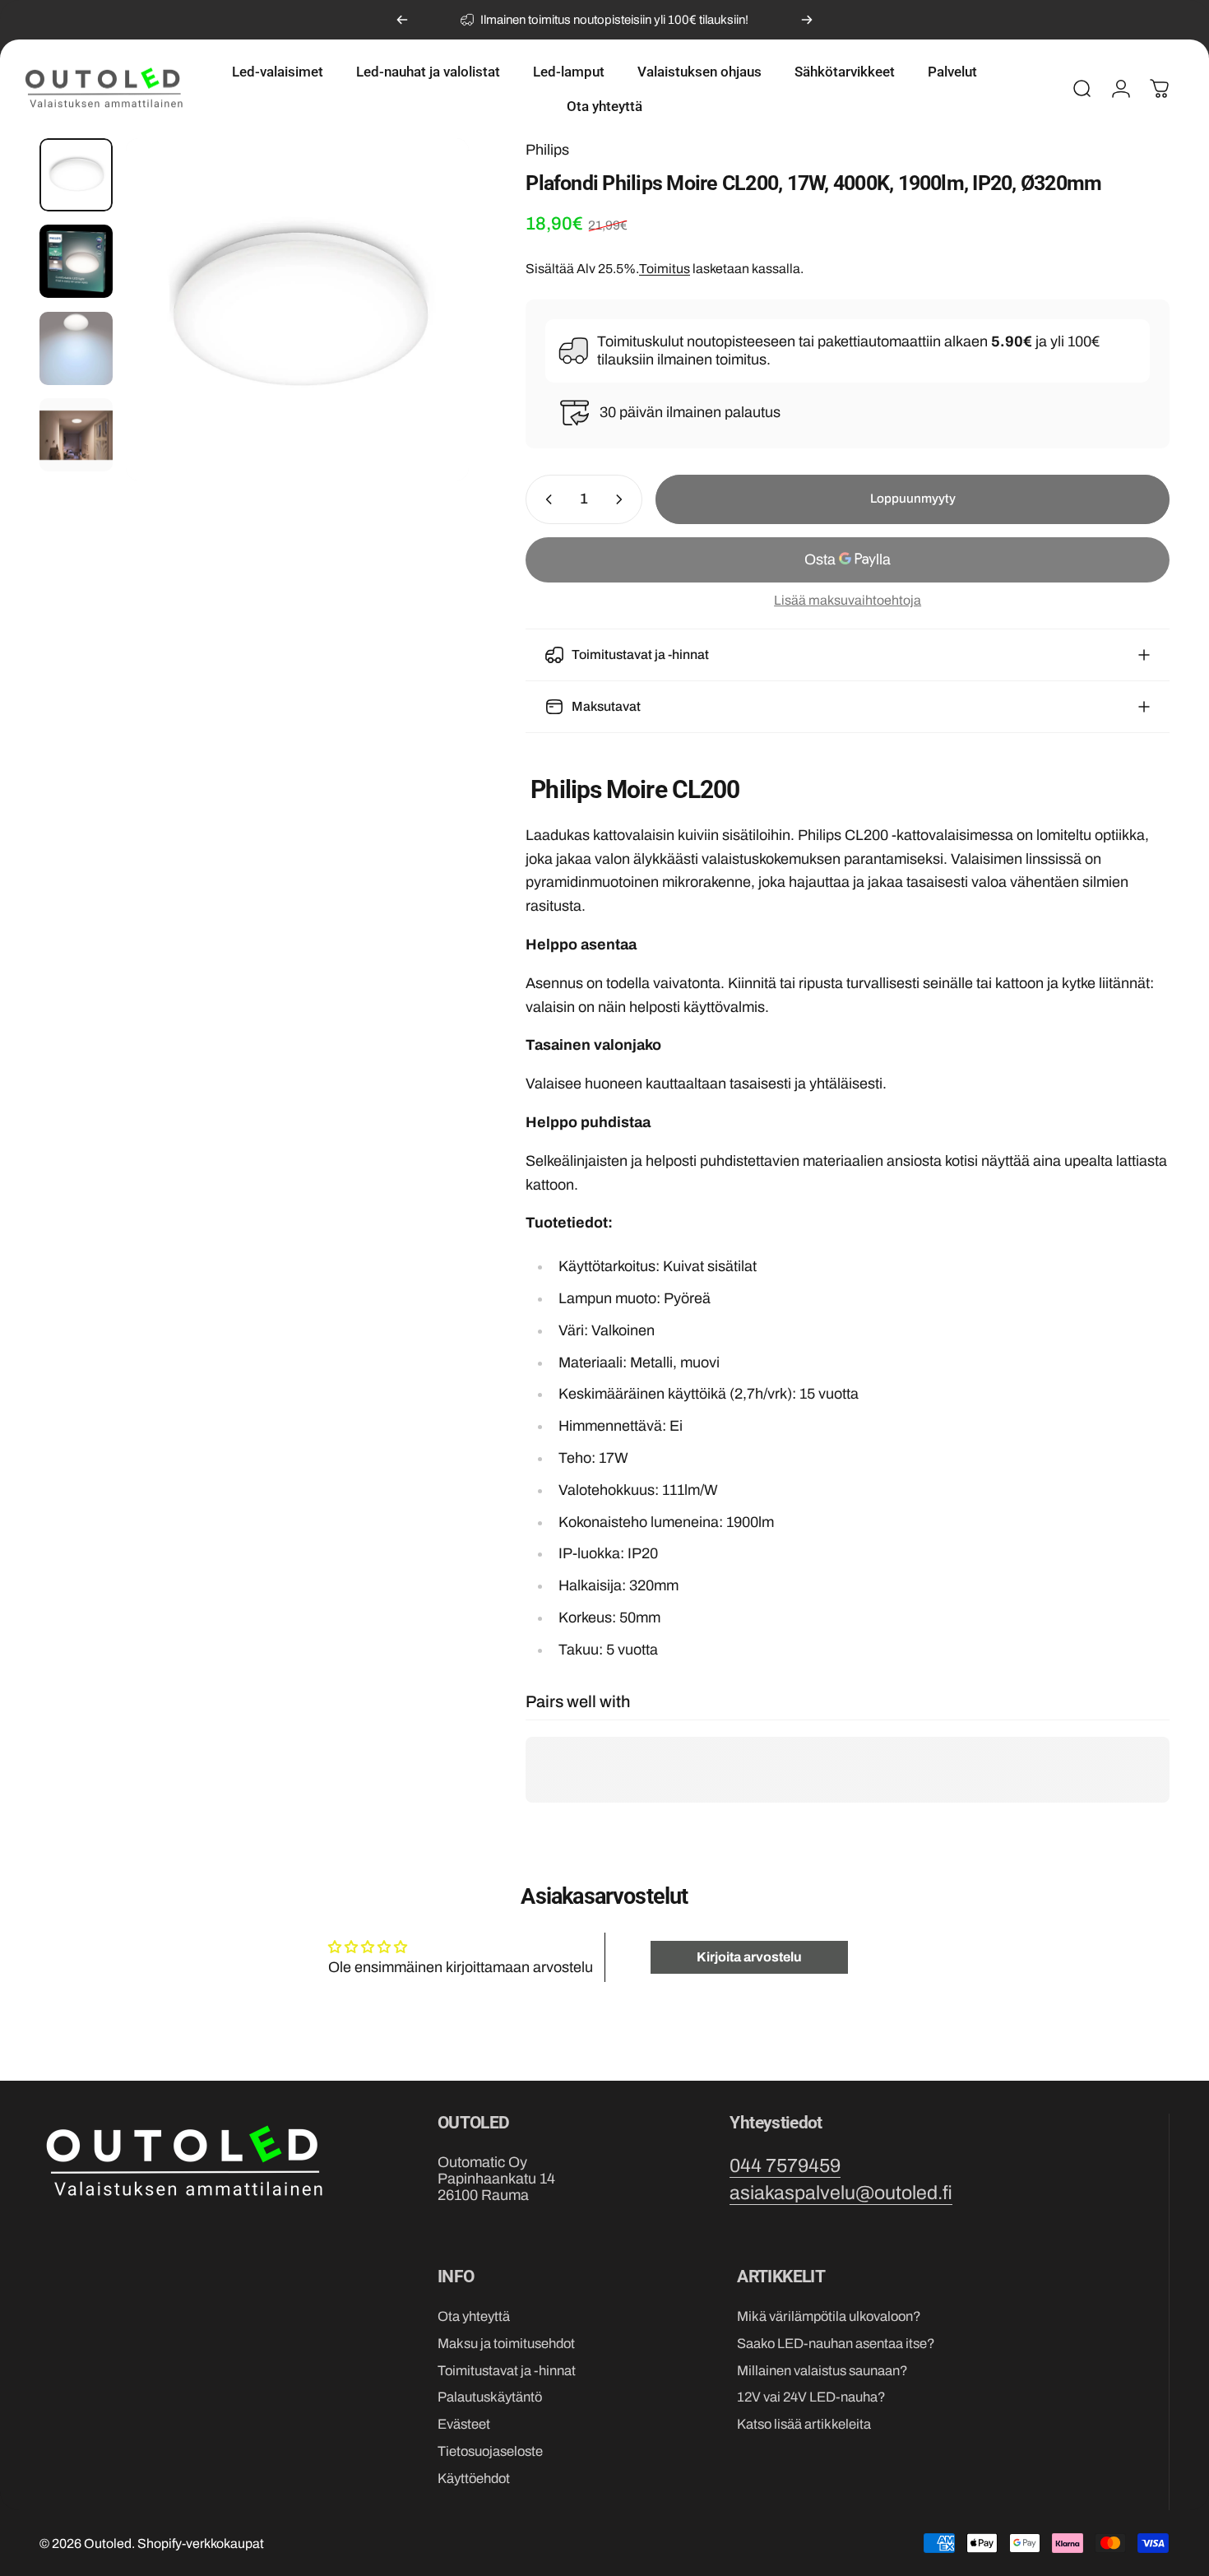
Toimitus (665, 269)
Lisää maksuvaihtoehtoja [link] (848, 600)
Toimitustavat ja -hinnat (507, 2370)
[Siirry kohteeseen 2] (76, 261)
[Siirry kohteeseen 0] (76, 175)
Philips (547, 150)
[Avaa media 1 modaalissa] (297, 309)
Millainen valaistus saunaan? (822, 2370)
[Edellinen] (402, 20)
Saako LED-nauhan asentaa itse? (836, 2343)
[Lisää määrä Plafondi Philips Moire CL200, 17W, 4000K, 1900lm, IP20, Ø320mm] (623, 499)
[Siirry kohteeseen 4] (76, 435)
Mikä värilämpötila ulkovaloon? (829, 2316)
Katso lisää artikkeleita (804, 2424)
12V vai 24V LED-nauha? (811, 2397)
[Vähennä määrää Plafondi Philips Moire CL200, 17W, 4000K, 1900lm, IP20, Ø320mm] (545, 499)
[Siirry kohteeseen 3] (76, 348)
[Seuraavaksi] (807, 20)
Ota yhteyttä (474, 2316)
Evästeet (464, 2424)
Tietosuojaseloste (490, 2451)
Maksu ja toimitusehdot (506, 2343)
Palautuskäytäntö (490, 2397)
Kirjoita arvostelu (749, 1957)
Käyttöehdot (474, 2478)
